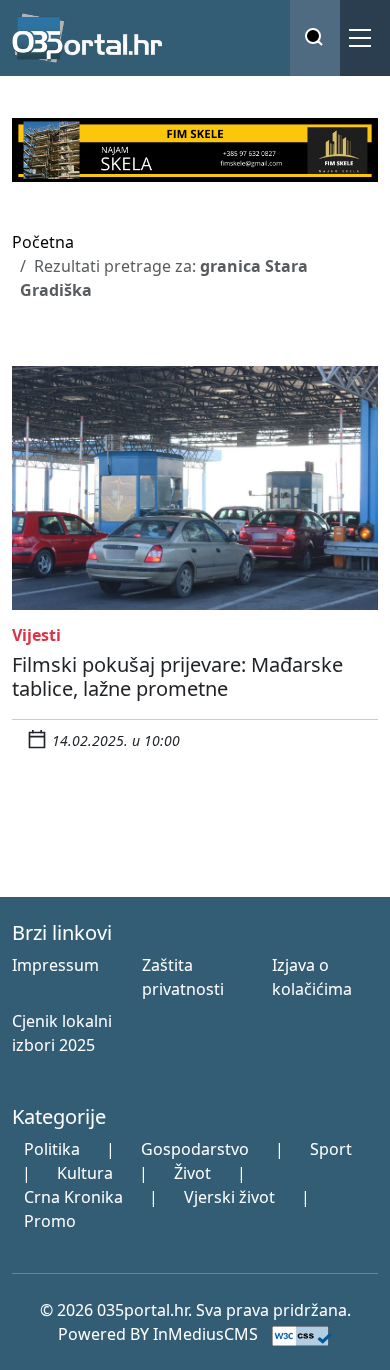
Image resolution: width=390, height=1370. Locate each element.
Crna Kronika (73, 1197)
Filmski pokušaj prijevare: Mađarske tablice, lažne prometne (177, 676)
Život (192, 1173)
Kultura (85, 1173)
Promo (50, 1221)
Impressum (55, 965)
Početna (43, 242)
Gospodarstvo (195, 1149)
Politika (52, 1149)
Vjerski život (229, 1197)
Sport (331, 1149)
